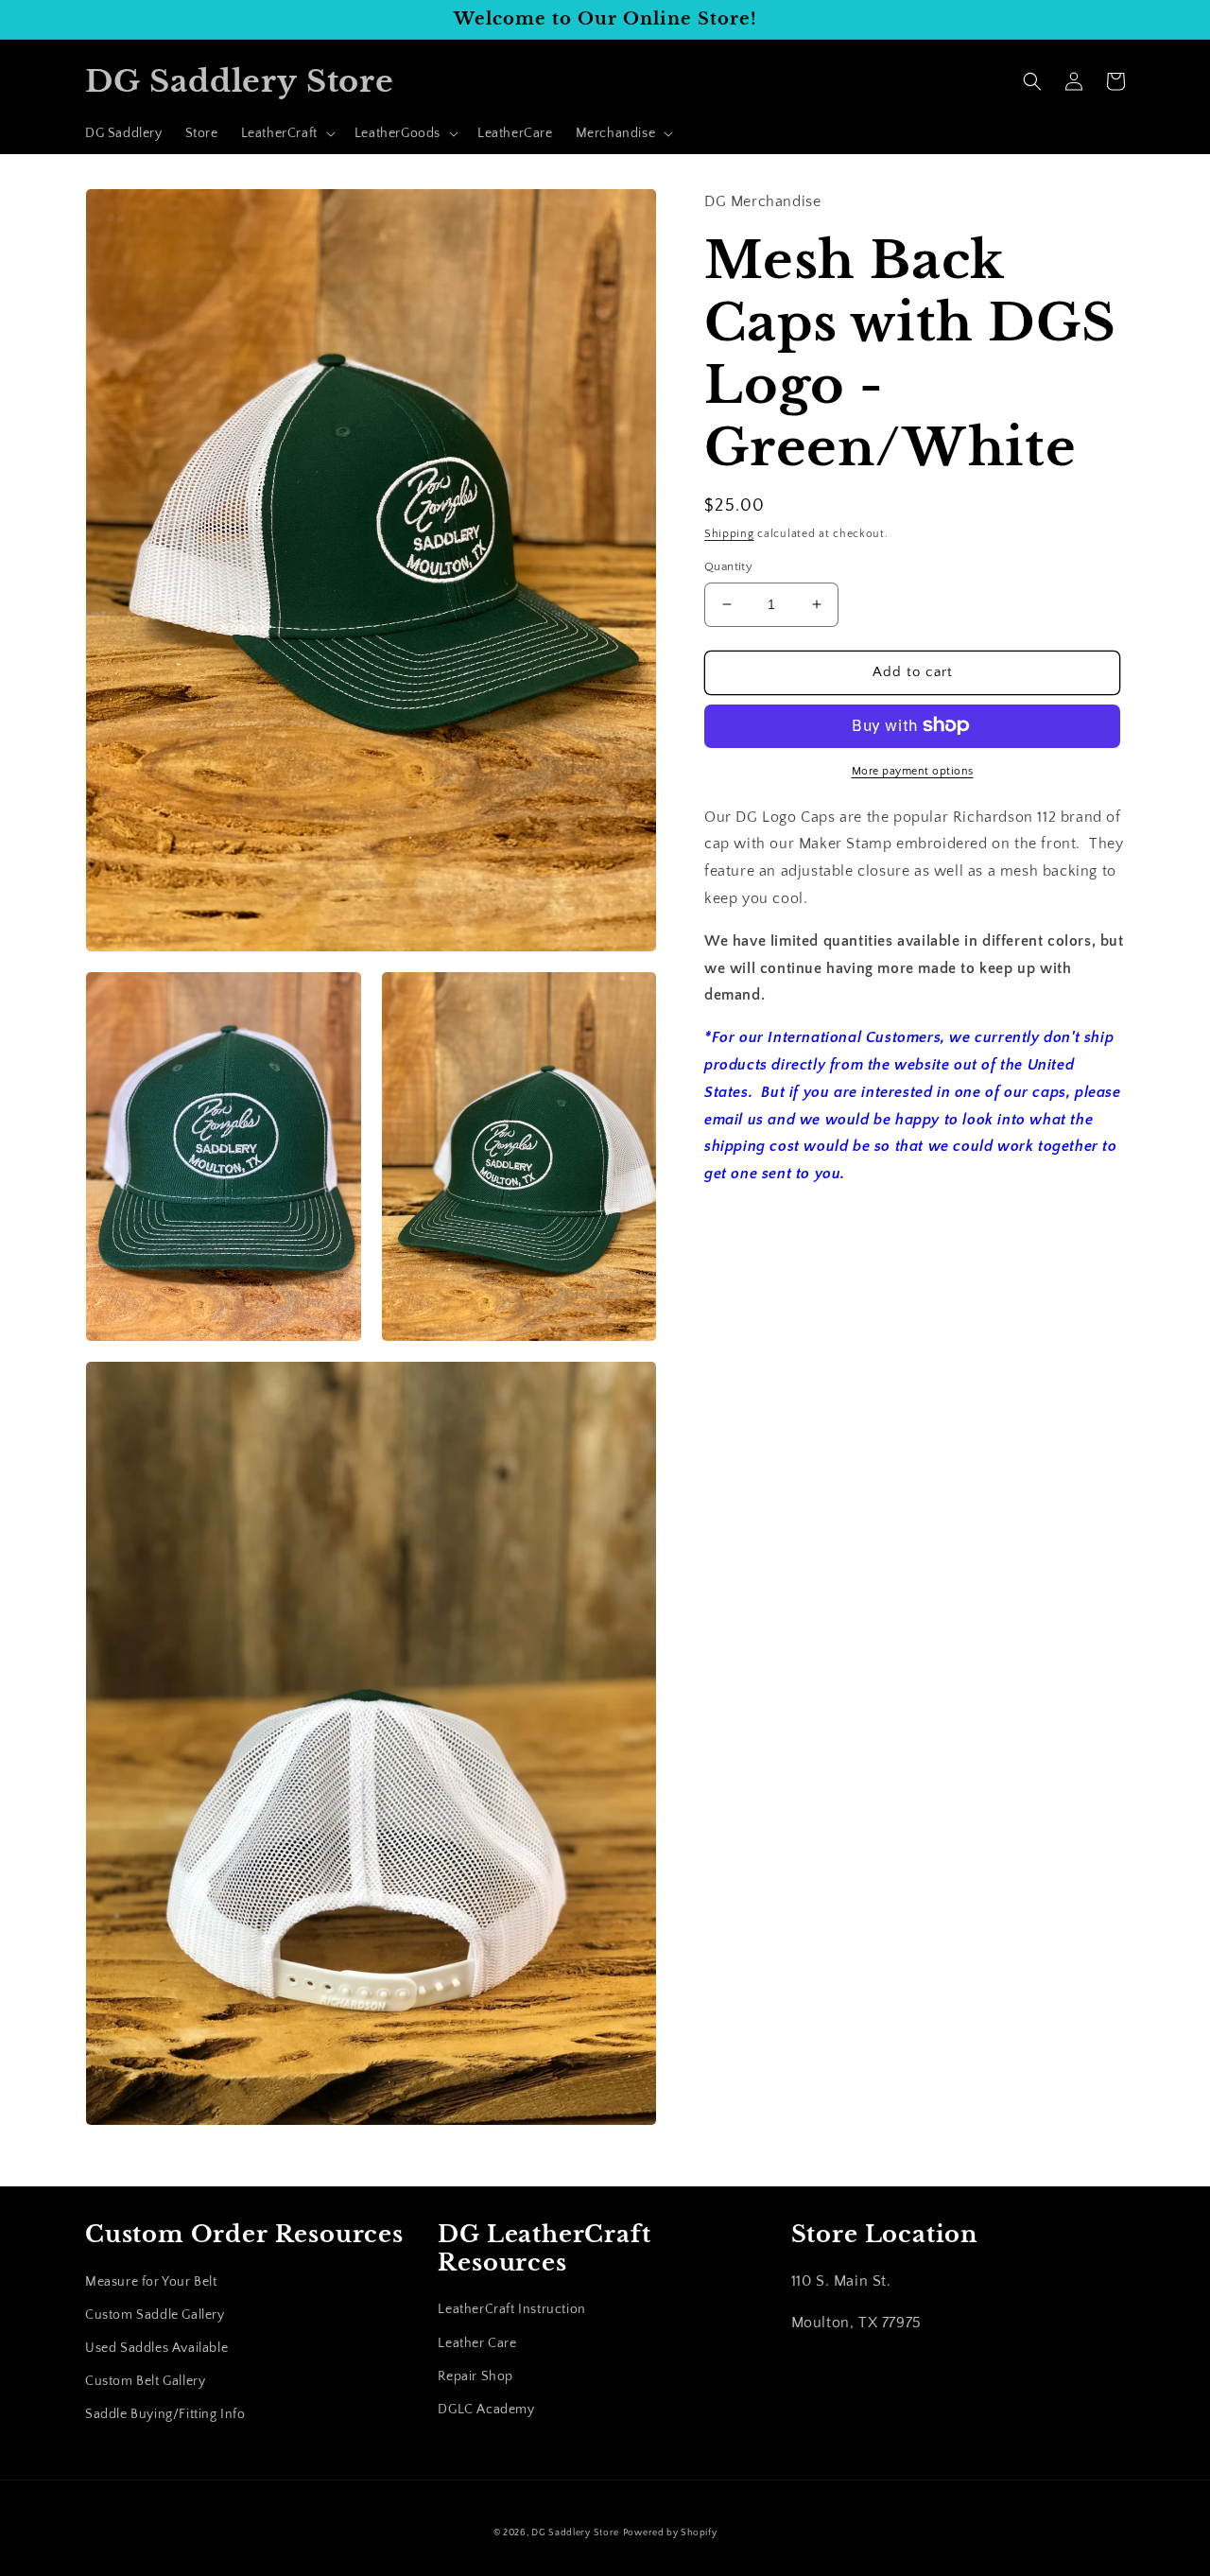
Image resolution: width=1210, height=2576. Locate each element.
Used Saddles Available (156, 2348)
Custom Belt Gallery (145, 2381)
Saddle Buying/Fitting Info (165, 2414)
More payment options (913, 770)
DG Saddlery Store (575, 2533)
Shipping (729, 533)
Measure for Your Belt (151, 2282)
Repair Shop (475, 2376)
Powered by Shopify (670, 2533)
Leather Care (477, 2343)
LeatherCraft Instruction (511, 2309)
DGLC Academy (486, 2410)
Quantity (728, 566)
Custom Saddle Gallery (155, 2315)
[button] (286, 133)
